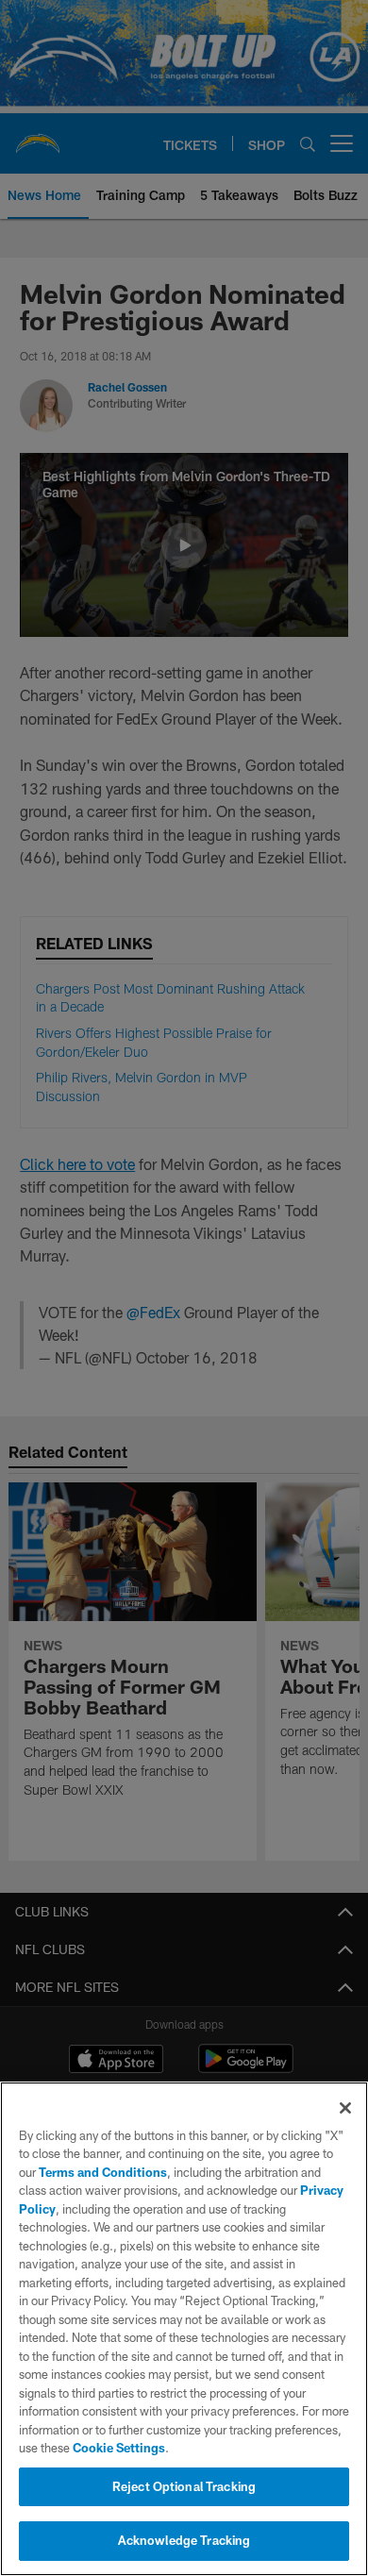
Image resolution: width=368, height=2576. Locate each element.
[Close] (345, 2108)
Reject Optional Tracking (184, 2486)
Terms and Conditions (103, 2172)
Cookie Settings (119, 2448)
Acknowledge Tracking (184, 2540)
